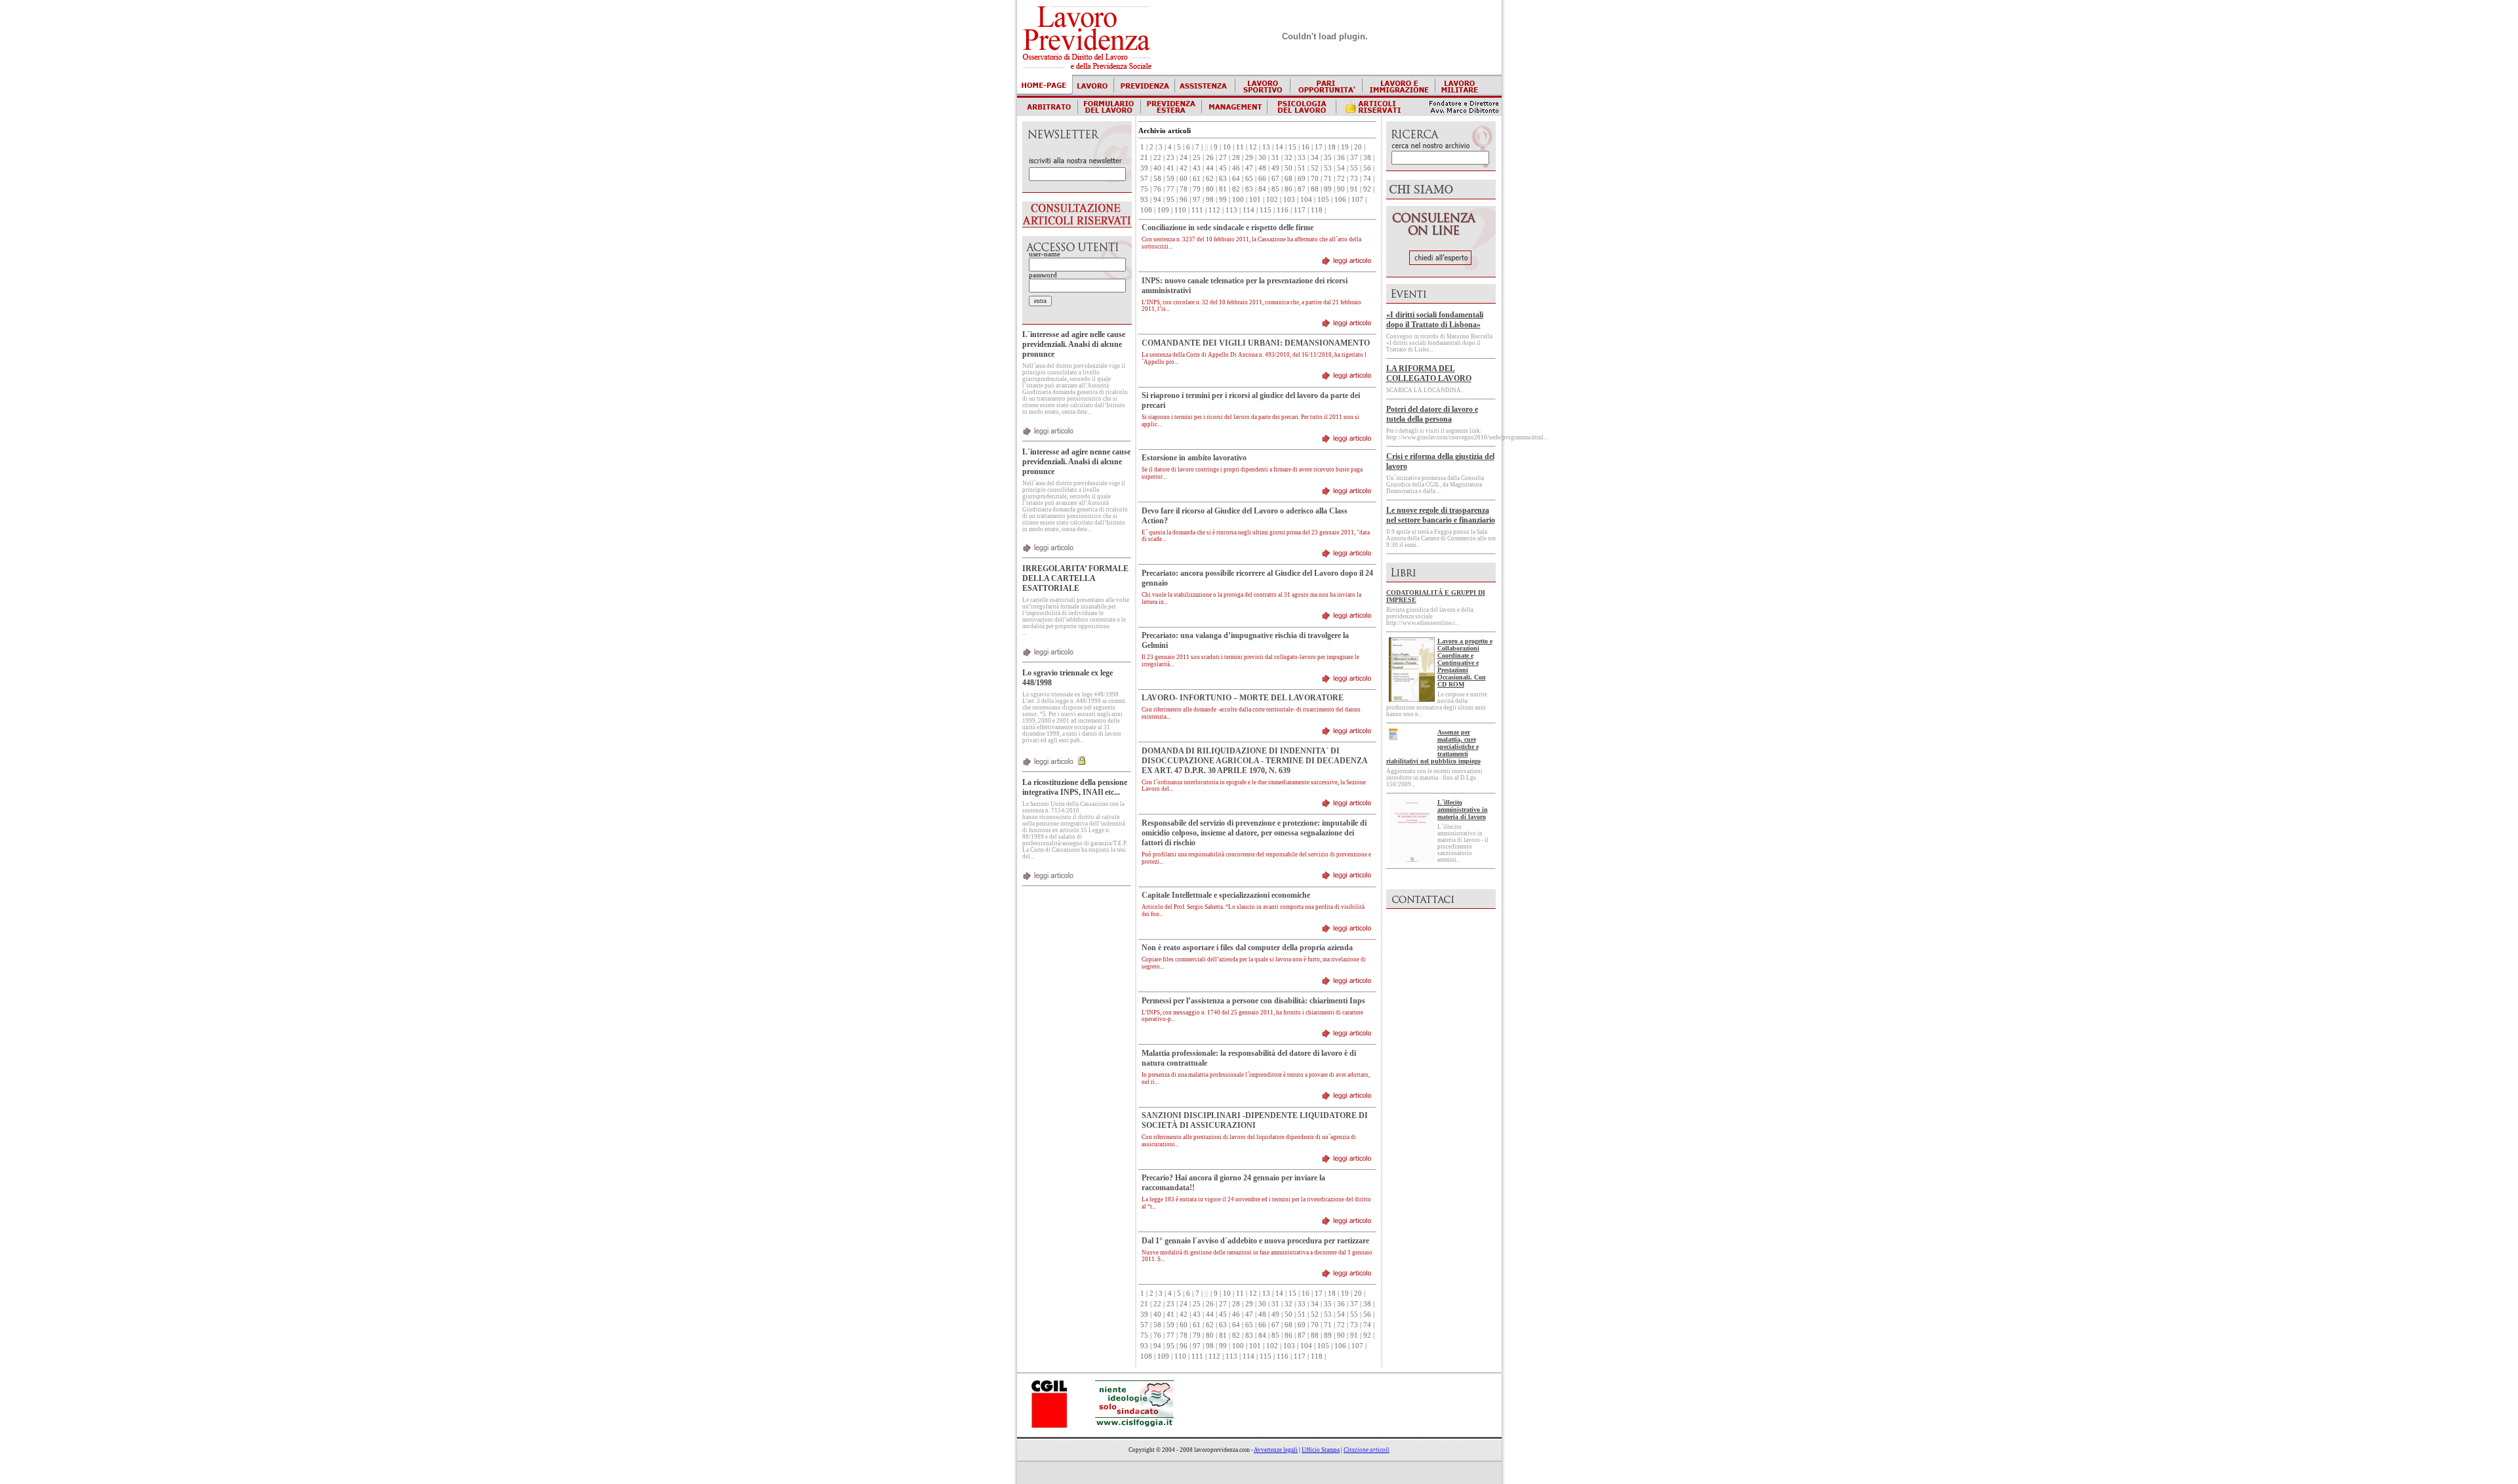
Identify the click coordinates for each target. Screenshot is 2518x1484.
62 (1210, 179)
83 (1249, 189)
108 (1146, 210)
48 (1262, 168)
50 (1289, 168)
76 (1157, 189)
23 (1170, 158)
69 (1302, 179)
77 (1170, 189)
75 (1144, 189)
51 (1302, 168)
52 (1315, 168)
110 (1180, 210)
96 (1184, 200)
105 (1323, 200)
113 (1231, 210)
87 (1302, 189)
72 (1341, 179)
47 (1249, 168)
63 (1223, 179)
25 (1197, 158)
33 (1302, 158)
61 (1197, 179)
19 (1345, 147)
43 (1197, 168)
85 (1275, 189)
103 (1289, 200)
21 (1144, 158)
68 (1289, 179)
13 (1266, 147)
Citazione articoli (1367, 1450)
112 (1214, 210)
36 (1341, 158)
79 (1197, 189)
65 (1249, 179)
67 (1275, 179)
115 (1266, 210)
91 (1354, 189)
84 (1262, 189)
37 (1354, 158)
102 (1272, 200)
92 (1367, 189)
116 (1283, 210)
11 (1240, 147)
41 (1170, 168)
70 (1315, 179)
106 (1340, 200)
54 (1341, 168)
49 (1275, 168)
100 (1238, 200)
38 (1367, 158)
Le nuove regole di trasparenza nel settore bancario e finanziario (1441, 515)
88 (1315, 189)
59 (1170, 179)
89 (1328, 189)
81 (1223, 189)
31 (1275, 158)
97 (1197, 200)
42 (1184, 168)
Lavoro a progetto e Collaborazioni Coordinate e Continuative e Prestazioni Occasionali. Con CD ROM (1465, 663)
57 (1144, 179)
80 (1210, 189)
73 (1354, 179)
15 (1292, 147)
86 (1289, 189)
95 (1170, 200)
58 (1157, 179)
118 (1317, 210)
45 (1223, 168)
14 (1279, 147)
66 (1262, 179)
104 (1306, 200)
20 (1358, 147)
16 (1306, 147)
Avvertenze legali (1276, 1450)
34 (1315, 158)
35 (1328, 158)
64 (1236, 179)
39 (1144, 168)
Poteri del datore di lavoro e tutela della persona (1432, 414)
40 (1157, 168)
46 (1236, 168)
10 (1227, 147)
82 (1236, 189)
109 (1163, 210)
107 (1357, 200)
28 (1236, 158)
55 (1354, 168)
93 (1144, 200)
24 (1184, 158)
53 (1328, 168)
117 (1300, 210)
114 (1249, 210)
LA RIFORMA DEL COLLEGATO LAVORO (1429, 373)
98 (1210, 200)
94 (1157, 200)
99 (1223, 200)
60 (1184, 179)
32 (1289, 158)
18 (1332, 147)
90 (1341, 189)
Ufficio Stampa (1321, 1450)
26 (1210, 158)
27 (1223, 158)
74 (1367, 179)
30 (1262, 158)
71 (1328, 179)
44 (1210, 168)
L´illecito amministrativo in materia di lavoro (1463, 810)
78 (1184, 189)
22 (1157, 158)
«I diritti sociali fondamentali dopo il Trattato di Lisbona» (1435, 320)
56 (1367, 168)
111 (1197, 210)
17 (1319, 147)
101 (1255, 200)
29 (1249, 158)
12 (1253, 147)
